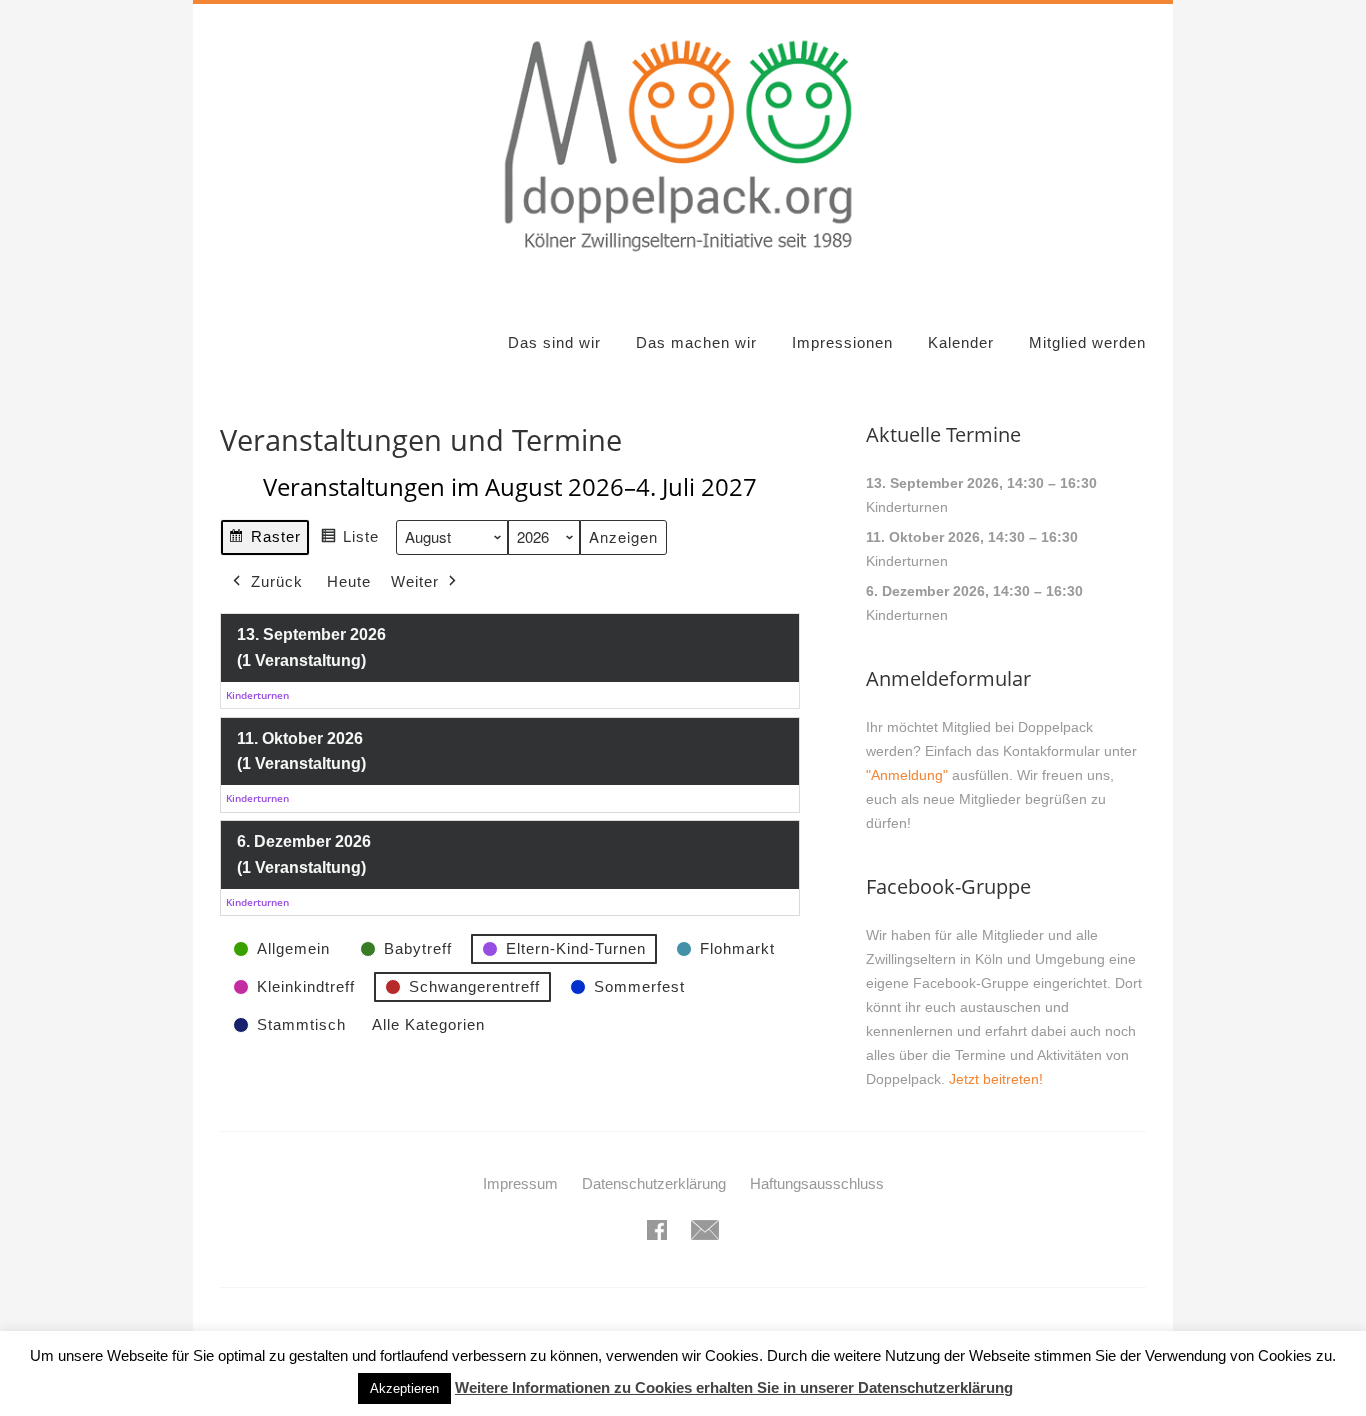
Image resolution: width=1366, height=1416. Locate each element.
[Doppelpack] (682, 263)
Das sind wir (554, 342)
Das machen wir (696, 342)
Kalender (961, 342)
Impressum (520, 1183)
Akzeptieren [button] (404, 1388)
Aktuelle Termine (943, 434)
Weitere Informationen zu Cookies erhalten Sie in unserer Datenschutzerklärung (734, 1387)
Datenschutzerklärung (654, 1183)
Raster (264, 541)
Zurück (277, 581)
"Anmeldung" (907, 775)
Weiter (415, 581)
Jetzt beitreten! (996, 1079)
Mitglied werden (1087, 342)
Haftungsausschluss (817, 1183)
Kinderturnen (907, 507)
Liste (349, 541)
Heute (349, 581)
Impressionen (842, 342)
